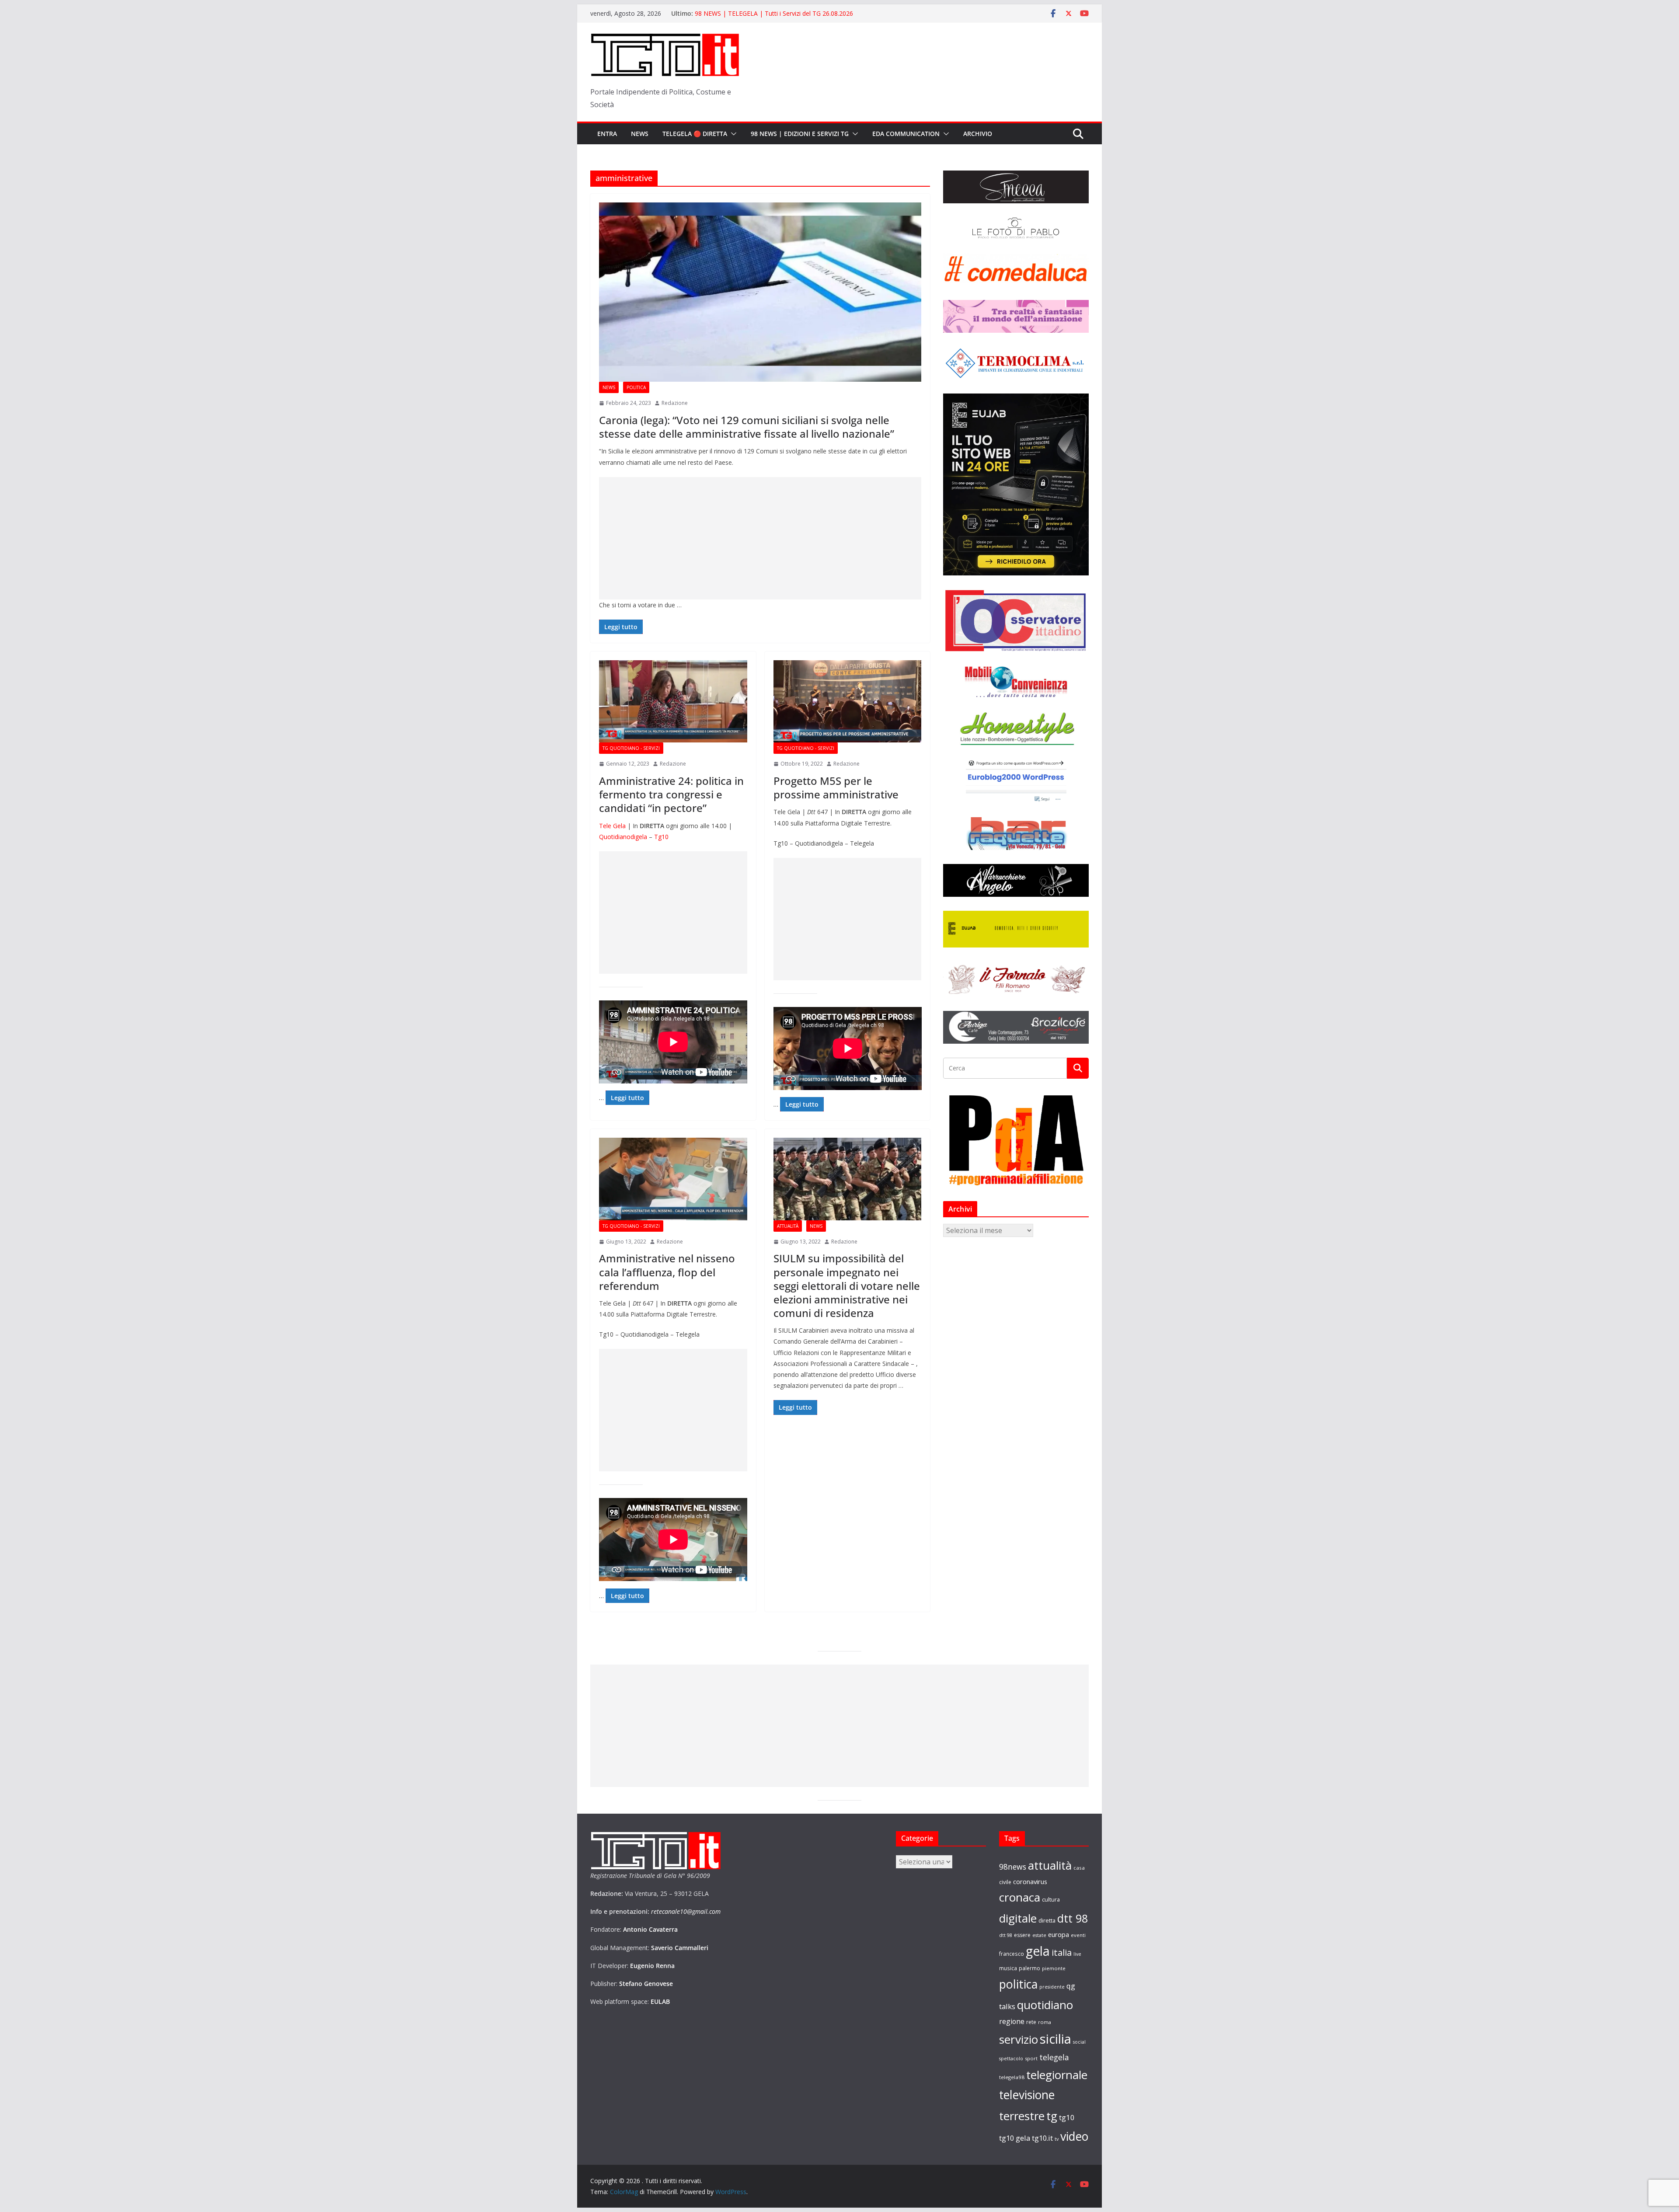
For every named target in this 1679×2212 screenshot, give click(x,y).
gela (1038, 1951)
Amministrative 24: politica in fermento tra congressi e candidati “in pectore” (671, 794)
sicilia (1055, 2039)
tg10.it (1042, 2138)
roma (1045, 2022)
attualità (1050, 1865)
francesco (1012, 1954)
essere (1022, 1935)
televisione (1027, 2095)
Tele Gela (612, 826)
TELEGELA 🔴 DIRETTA (695, 134)
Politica (636, 387)
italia (1062, 1952)
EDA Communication (906, 134)
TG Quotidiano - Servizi (631, 748)
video (1074, 2136)
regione (1012, 2021)
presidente (1052, 1987)
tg (1052, 2116)
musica (1008, 1968)
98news (1013, 1867)
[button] (732, 134)
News (640, 134)
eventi (1078, 1935)
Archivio (978, 134)
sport (1031, 2058)
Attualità (788, 1226)
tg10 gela (1015, 2138)
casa (1079, 1868)
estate (1039, 1935)
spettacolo (1011, 2059)
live (1077, 1954)
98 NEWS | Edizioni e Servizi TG (800, 134)
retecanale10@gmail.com (686, 1911)
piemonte (1054, 1968)
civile (1005, 1882)
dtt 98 (1073, 1918)
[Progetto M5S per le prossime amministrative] (848, 701)
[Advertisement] (760, 538)
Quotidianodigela (623, 837)
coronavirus (1030, 1881)
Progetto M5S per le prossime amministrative (836, 787)
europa (1059, 1934)
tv (1057, 2139)
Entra (607, 134)
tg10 (1067, 2117)
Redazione (675, 403)
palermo (1029, 1968)
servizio (1019, 2039)
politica (1018, 1984)
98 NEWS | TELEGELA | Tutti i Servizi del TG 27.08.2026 (774, 13)
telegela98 (1012, 2077)
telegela (1054, 2057)
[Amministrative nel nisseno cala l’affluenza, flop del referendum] (673, 1179)
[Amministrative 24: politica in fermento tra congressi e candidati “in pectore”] (673, 701)
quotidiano (1045, 2005)
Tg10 (661, 837)
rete (1031, 2022)
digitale (1018, 1918)
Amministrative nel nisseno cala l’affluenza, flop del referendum (667, 1272)
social (1079, 2042)
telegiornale (1057, 2075)
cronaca (1020, 1897)
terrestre (1022, 2116)
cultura (1051, 1900)
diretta (1047, 1920)
